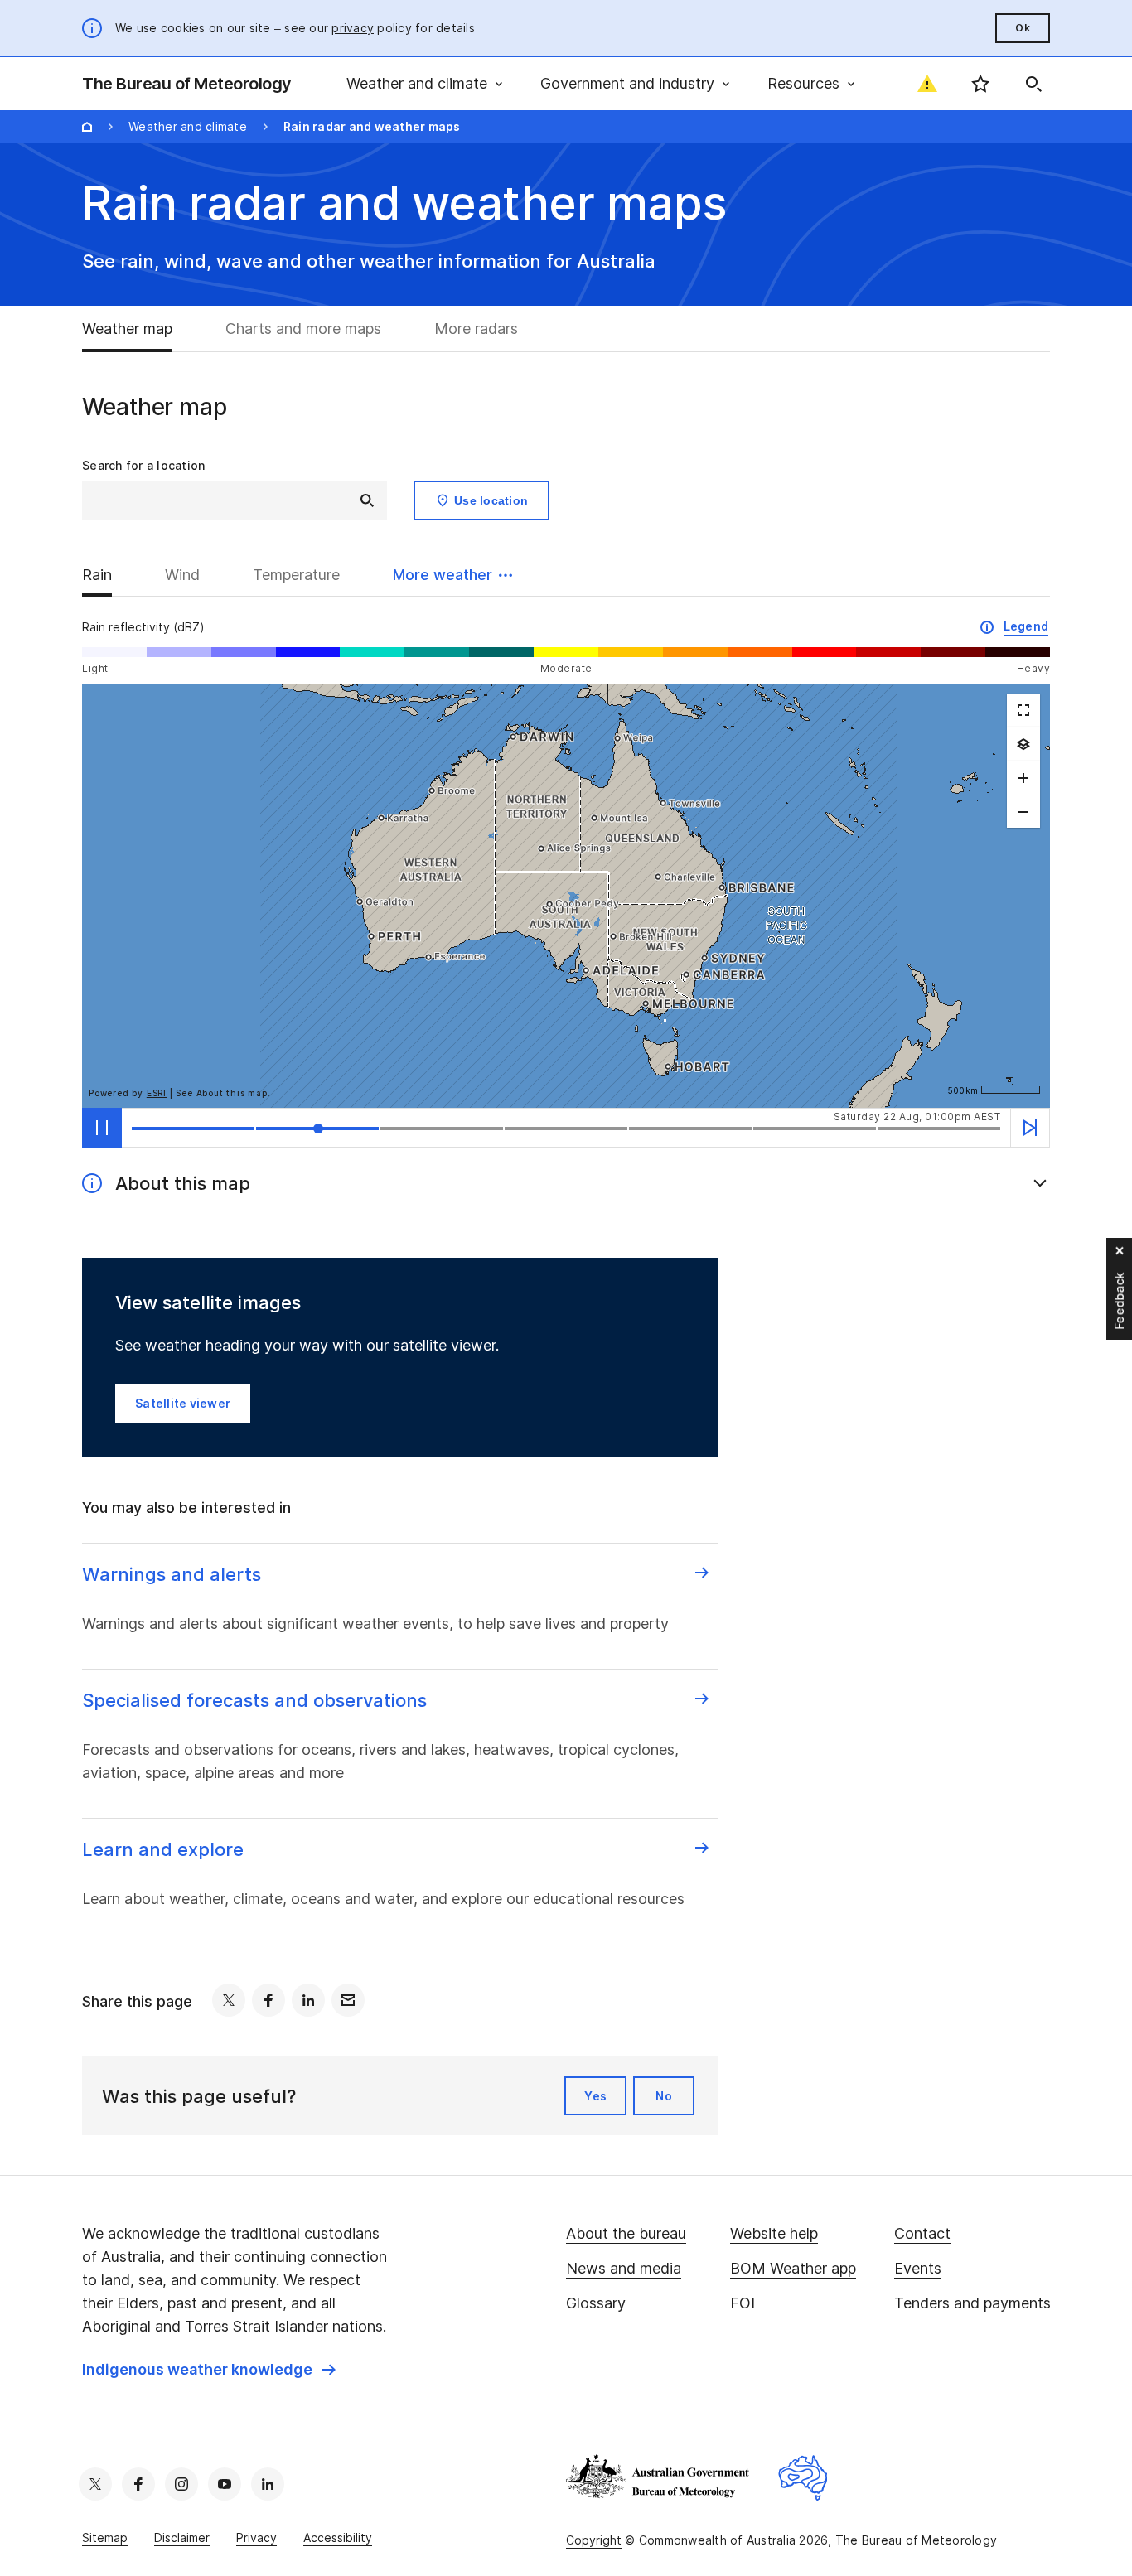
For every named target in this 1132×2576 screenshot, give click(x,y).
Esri (157, 1093)
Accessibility (338, 2537)
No (664, 2096)
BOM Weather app (793, 2268)
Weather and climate (188, 126)
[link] (209, 2370)
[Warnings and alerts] (927, 84)
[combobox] (235, 500)
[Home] (87, 127)
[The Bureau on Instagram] (181, 2484)
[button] (452, 575)
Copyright (594, 2540)
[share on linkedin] (308, 2000)
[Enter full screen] (1023, 710)
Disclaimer (182, 2537)
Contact (922, 2233)
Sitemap (105, 2537)
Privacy (256, 2537)
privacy (353, 28)
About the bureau (626, 2233)
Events (918, 2268)
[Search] (1033, 84)
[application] (566, 896)
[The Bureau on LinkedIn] (268, 2484)
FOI (743, 2303)
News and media (624, 2268)
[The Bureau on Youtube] (225, 2484)
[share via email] (348, 2000)
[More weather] (1023, 744)
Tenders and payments (972, 2303)
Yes (595, 2096)
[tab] (140, 329)
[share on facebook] (268, 2000)
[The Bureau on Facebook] (138, 2484)
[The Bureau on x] (95, 2484)
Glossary (596, 2303)
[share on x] (229, 2000)
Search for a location (143, 465)
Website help (774, 2233)
